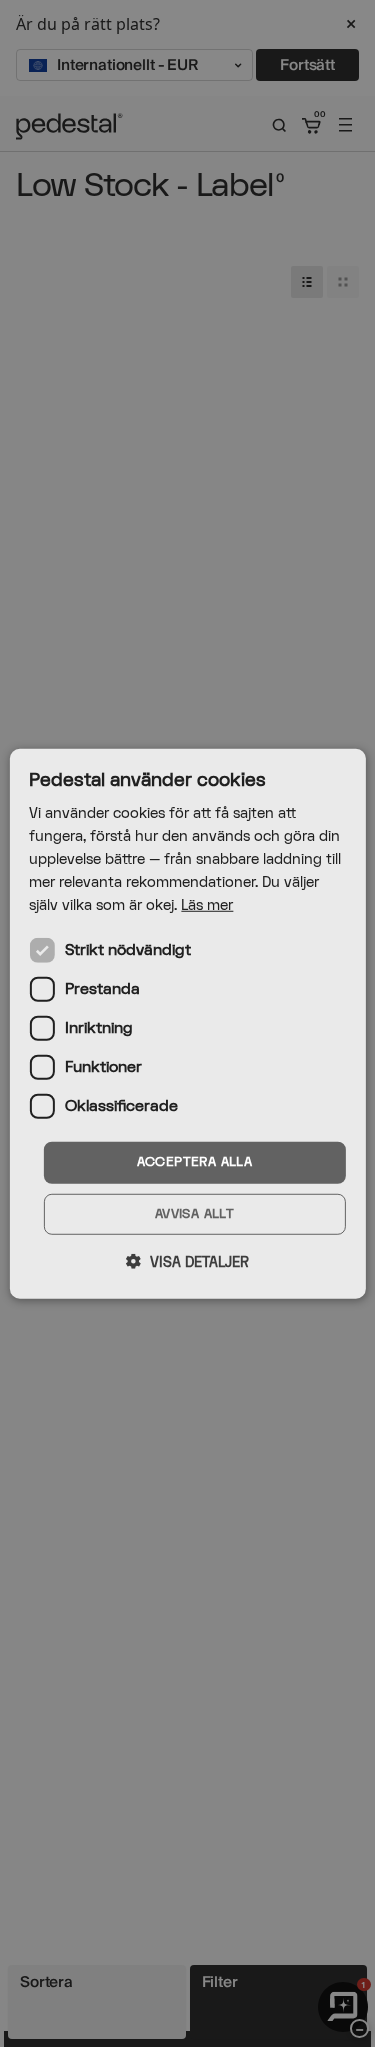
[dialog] (187, 1023)
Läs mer (207, 905)
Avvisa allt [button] (194, 1214)
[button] (187, 1262)
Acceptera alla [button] (195, 1162)
